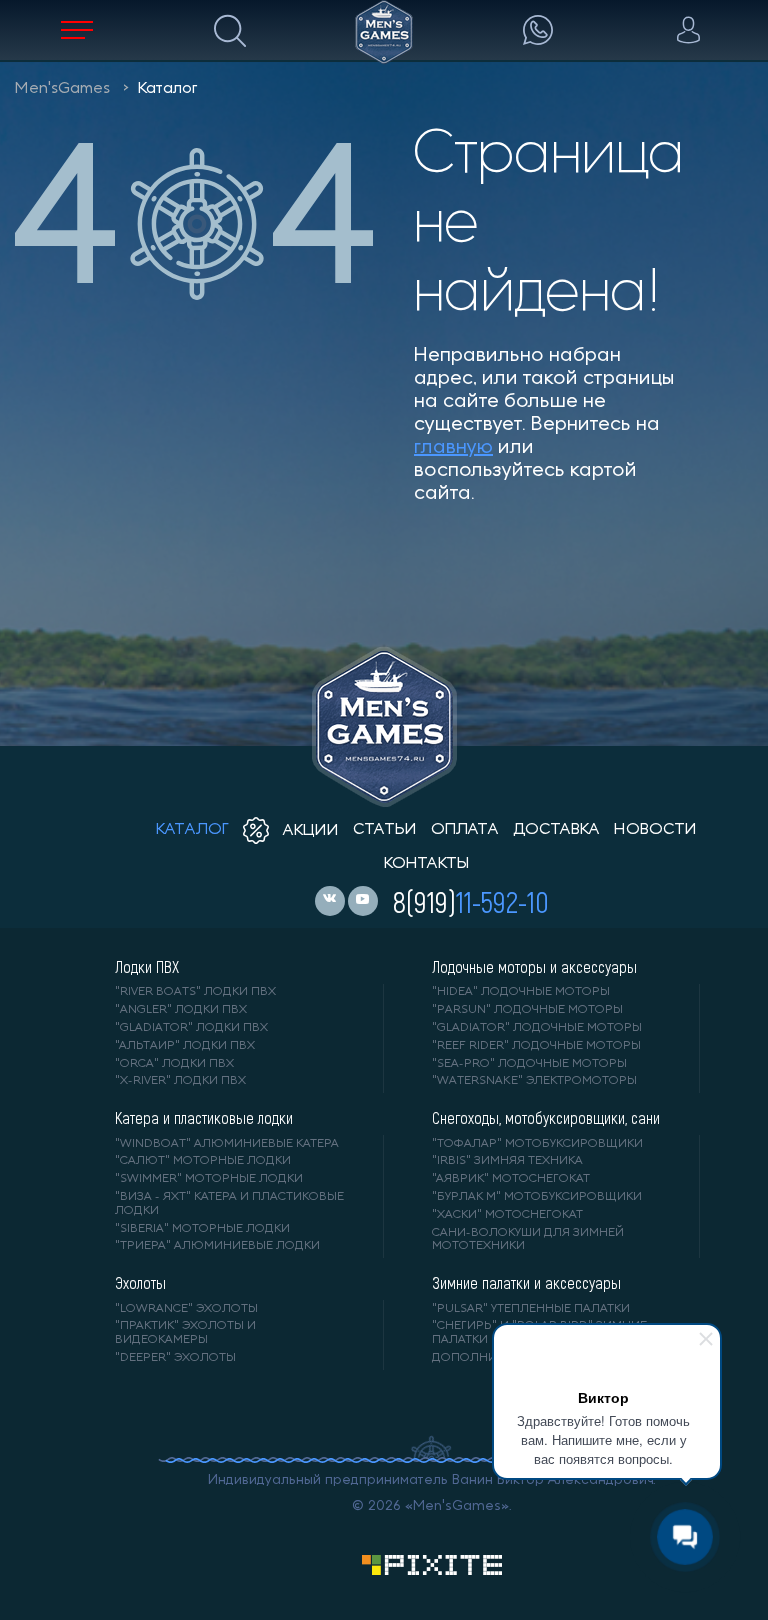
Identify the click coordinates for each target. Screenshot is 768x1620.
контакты (426, 864)
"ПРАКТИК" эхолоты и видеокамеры (185, 1333)
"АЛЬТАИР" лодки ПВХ (185, 1046)
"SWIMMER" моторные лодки (209, 1179)
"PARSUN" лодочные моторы (527, 1010)
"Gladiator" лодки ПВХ (191, 1028)
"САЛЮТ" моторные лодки (203, 1161)
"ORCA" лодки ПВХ (174, 1064)
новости (655, 830)
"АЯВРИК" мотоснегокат (511, 1179)
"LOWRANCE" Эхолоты (186, 1309)
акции (309, 831)
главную (453, 448)
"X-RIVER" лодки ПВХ (180, 1081)
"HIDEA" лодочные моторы (521, 992)
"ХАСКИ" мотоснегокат (507, 1215)
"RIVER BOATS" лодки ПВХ (195, 992)
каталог (192, 830)
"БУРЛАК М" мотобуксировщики (537, 1197)
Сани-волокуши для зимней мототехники (528, 1240)
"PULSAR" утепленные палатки (531, 1309)
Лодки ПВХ (147, 967)
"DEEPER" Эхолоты (175, 1358)
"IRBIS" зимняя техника (507, 1161)
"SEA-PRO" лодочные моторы (529, 1064)
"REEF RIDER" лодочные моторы (536, 1046)
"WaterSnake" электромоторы (534, 1081)
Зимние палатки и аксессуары (526, 1283)
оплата (465, 830)
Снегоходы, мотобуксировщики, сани (546, 1118)
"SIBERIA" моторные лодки (202, 1229)
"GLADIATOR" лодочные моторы (537, 1028)
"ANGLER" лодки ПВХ (181, 1010)
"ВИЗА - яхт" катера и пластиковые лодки (229, 1204)
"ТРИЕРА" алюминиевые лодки (217, 1246)
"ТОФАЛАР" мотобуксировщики (537, 1144)
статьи (385, 830)
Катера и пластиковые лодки (204, 1118)
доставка (556, 830)
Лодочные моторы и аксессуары (534, 967)
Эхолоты (140, 1283)
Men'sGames (62, 89)
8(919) (471, 901)
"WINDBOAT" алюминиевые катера (227, 1144)
